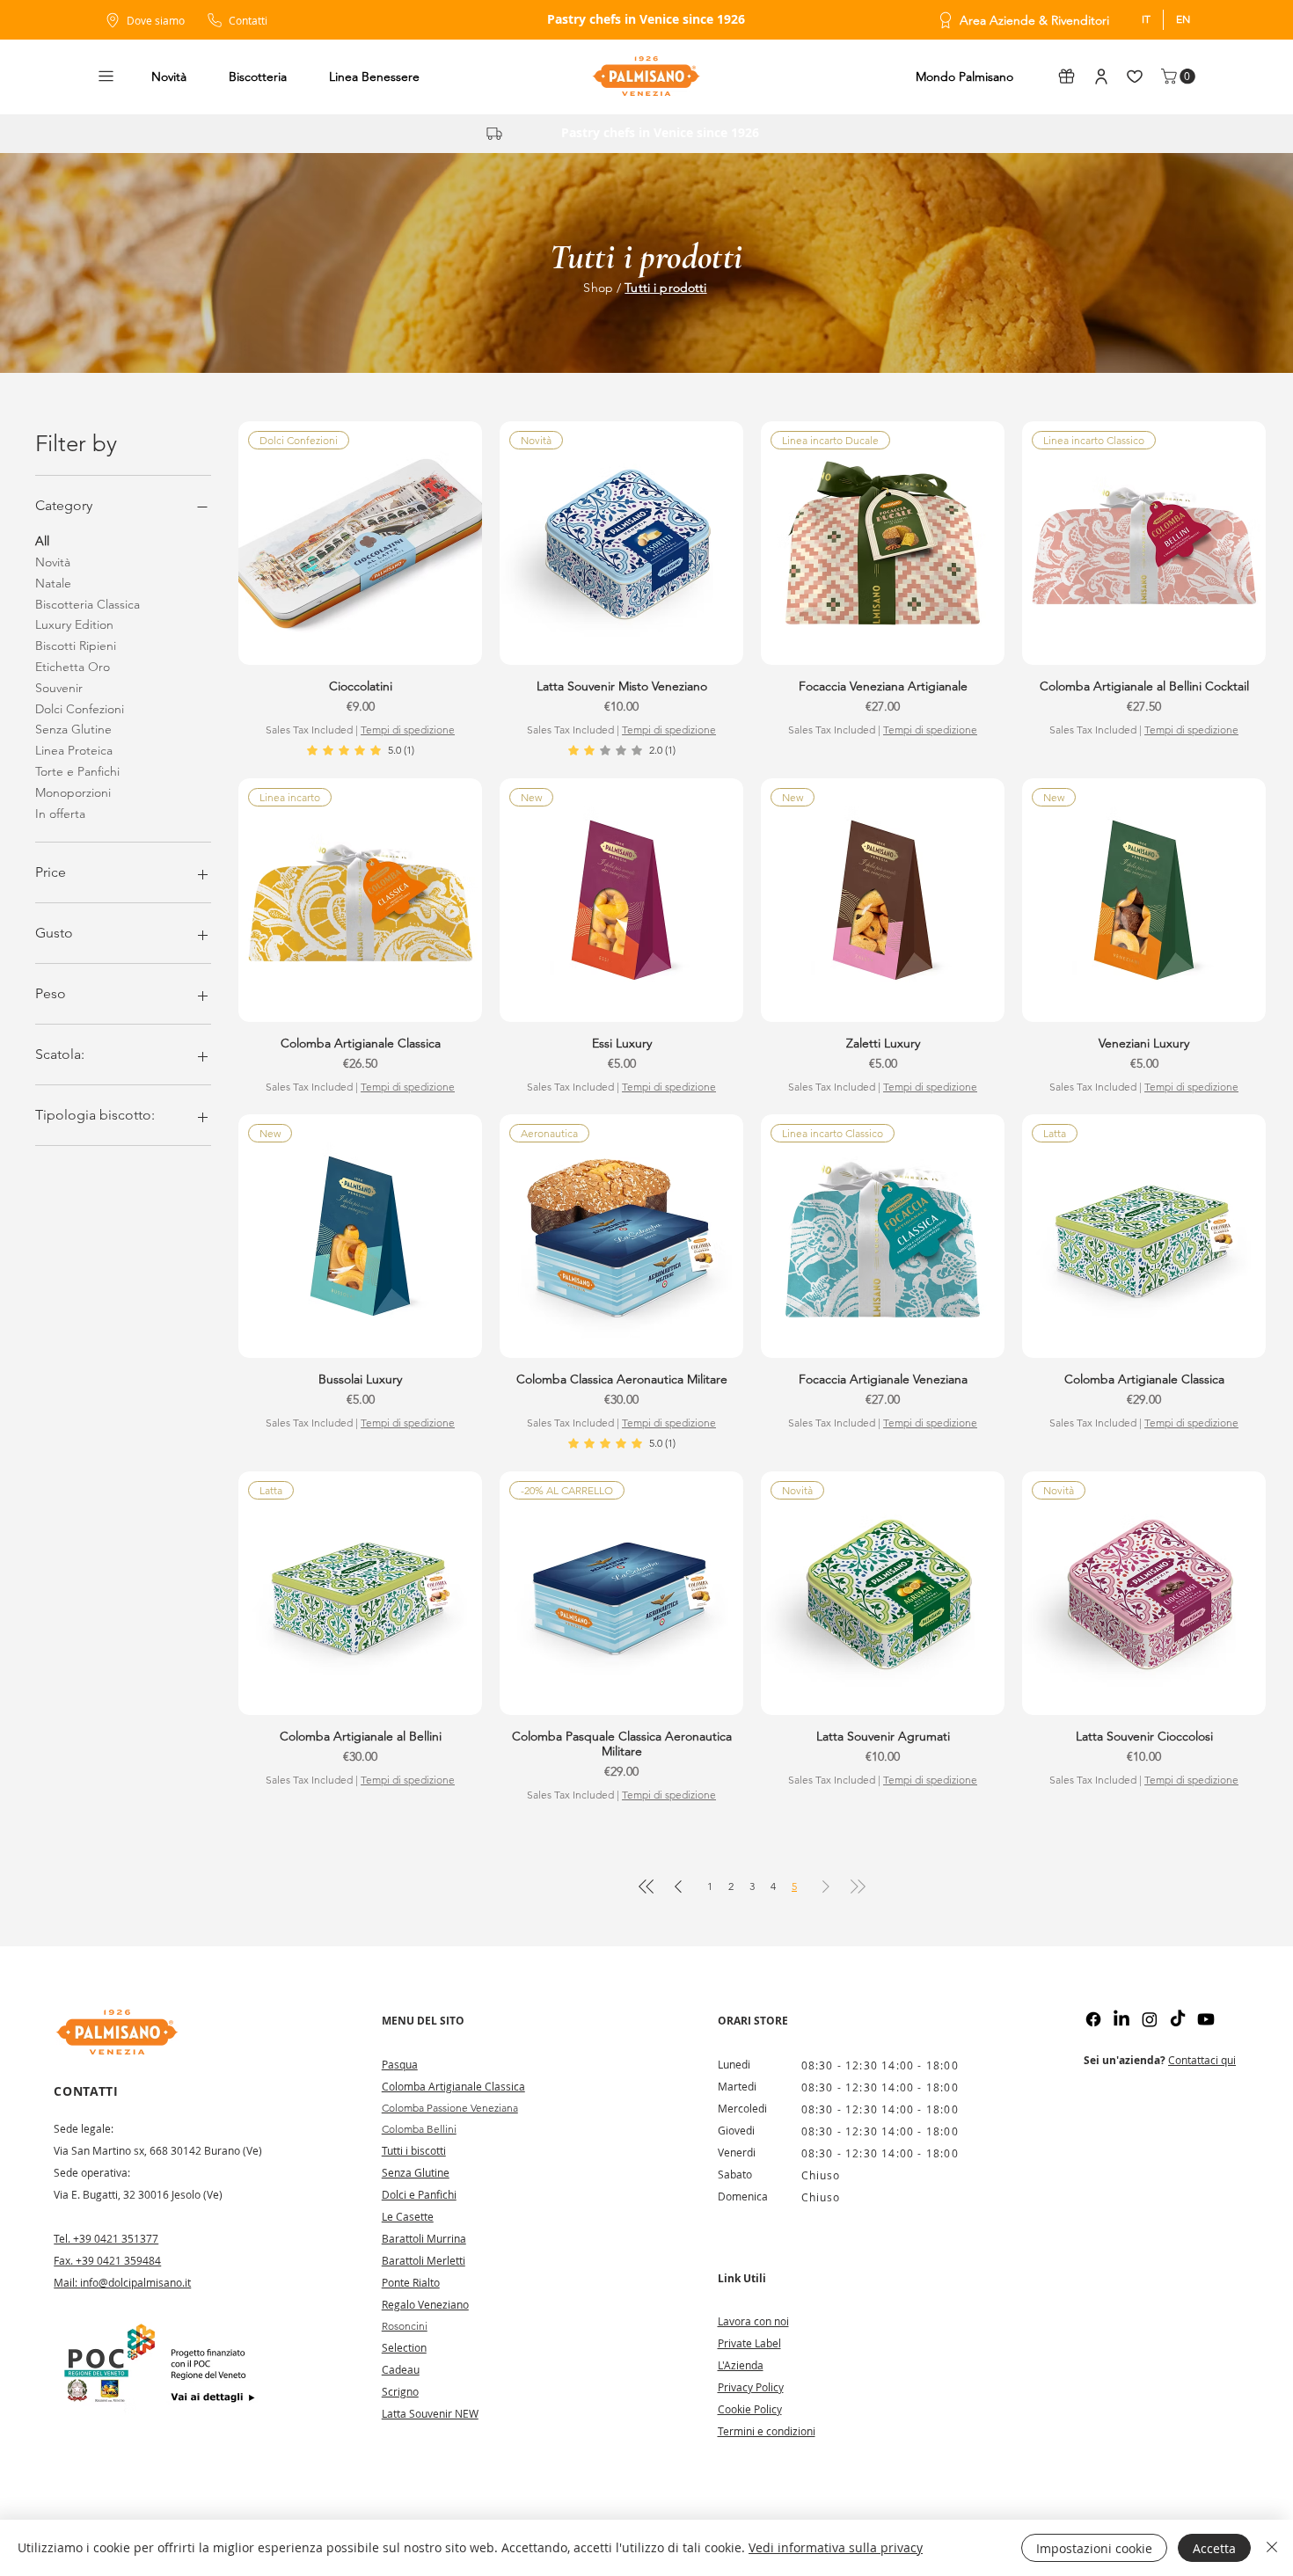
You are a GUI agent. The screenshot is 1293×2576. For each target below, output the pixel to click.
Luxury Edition (74, 624)
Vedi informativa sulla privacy (836, 2547)
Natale (53, 583)
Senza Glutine (73, 729)
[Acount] (1101, 76)
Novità (53, 562)
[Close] (1272, 2548)
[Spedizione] (494, 133)
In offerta (60, 814)
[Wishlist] (1135, 76)
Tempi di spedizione (408, 730)
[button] (106, 76)
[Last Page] (858, 1886)
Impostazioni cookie (1094, 2548)
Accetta (1214, 2548)
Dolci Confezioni (80, 709)
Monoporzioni (73, 792)
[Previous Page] (678, 1886)
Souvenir (59, 688)
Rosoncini (405, 2326)
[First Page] (646, 1886)
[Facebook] (1093, 2019)
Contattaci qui (1202, 2060)
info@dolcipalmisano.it (135, 2282)
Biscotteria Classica (88, 604)
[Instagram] (1150, 2019)
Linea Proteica (74, 750)
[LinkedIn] (1121, 2019)
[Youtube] (1206, 2019)
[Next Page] (826, 1886)
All (42, 541)
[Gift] (1066, 76)
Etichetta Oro (73, 667)
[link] (361, 750)
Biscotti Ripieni (76, 646)
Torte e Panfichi (77, 771)
